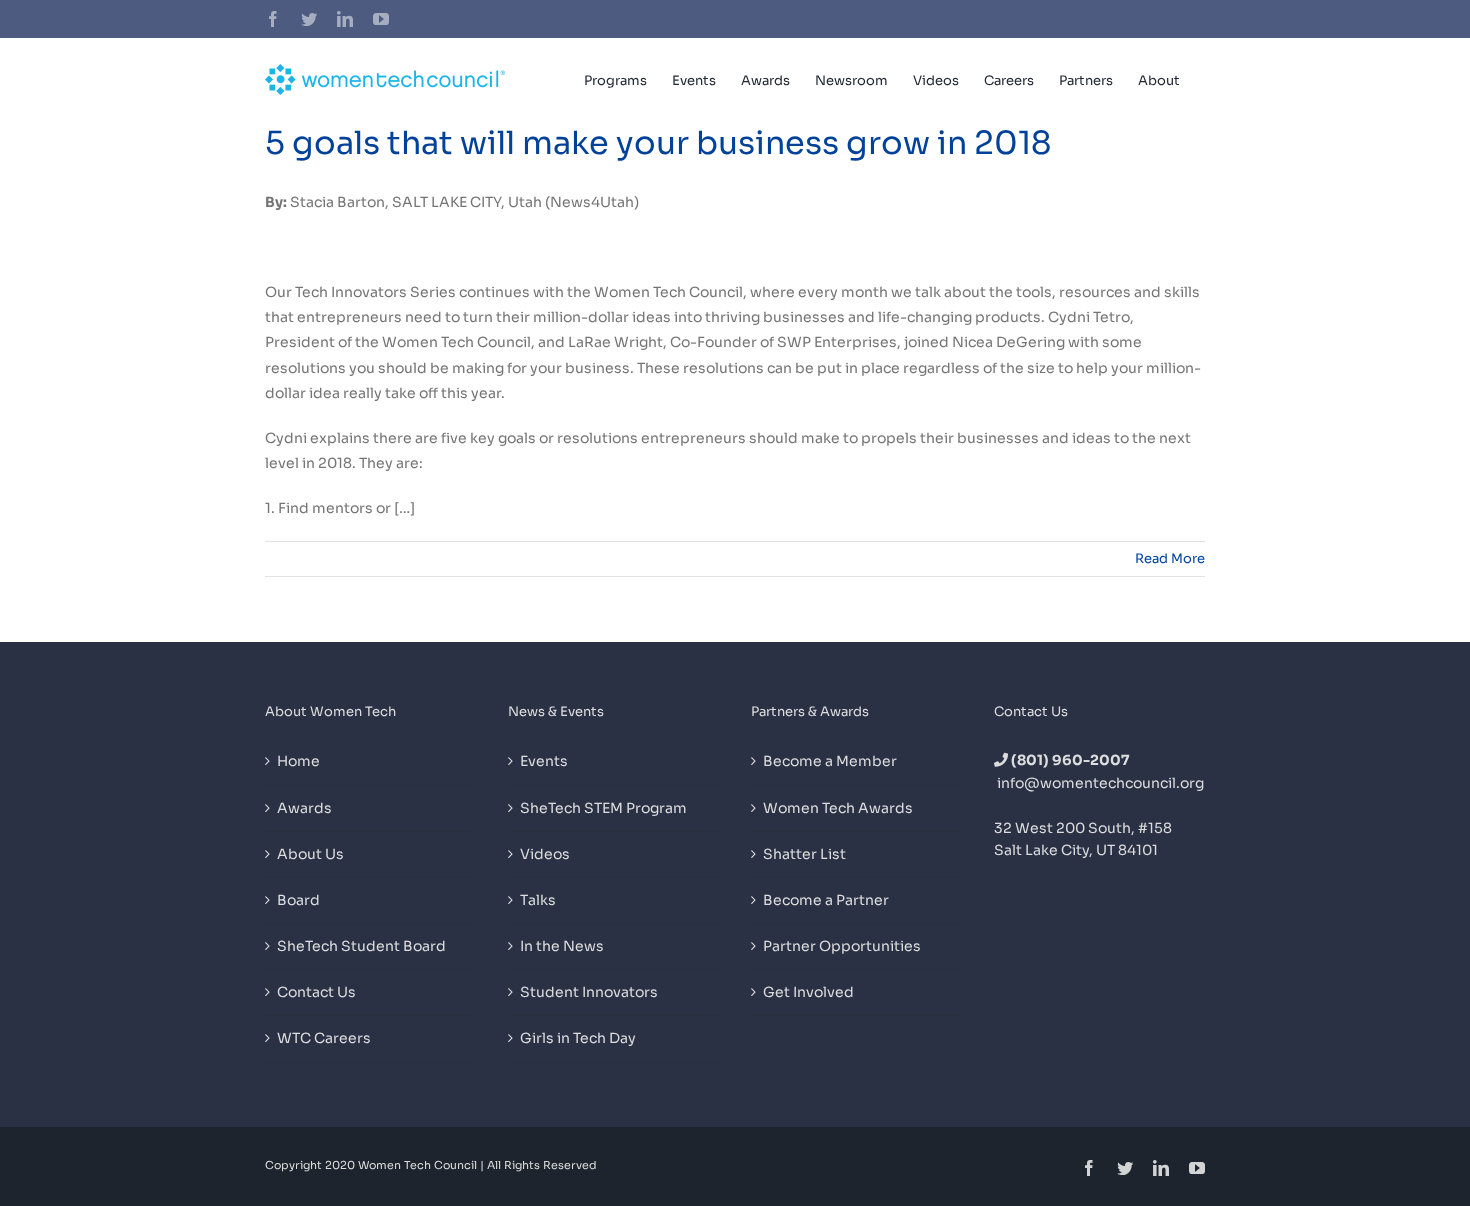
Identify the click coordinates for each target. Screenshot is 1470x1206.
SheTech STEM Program (603, 808)
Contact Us (316, 992)
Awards (304, 808)
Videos (545, 854)
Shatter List (804, 854)
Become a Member (830, 761)
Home (298, 761)
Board (298, 900)
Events (544, 761)
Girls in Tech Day (578, 1038)
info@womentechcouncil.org (1100, 783)
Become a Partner (826, 900)
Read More (1170, 558)
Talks (538, 900)
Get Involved (808, 992)
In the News (562, 946)
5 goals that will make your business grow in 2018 (658, 143)
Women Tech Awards (838, 808)
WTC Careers (324, 1038)
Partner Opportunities (842, 946)
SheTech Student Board (361, 946)
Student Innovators (589, 992)
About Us (310, 854)
